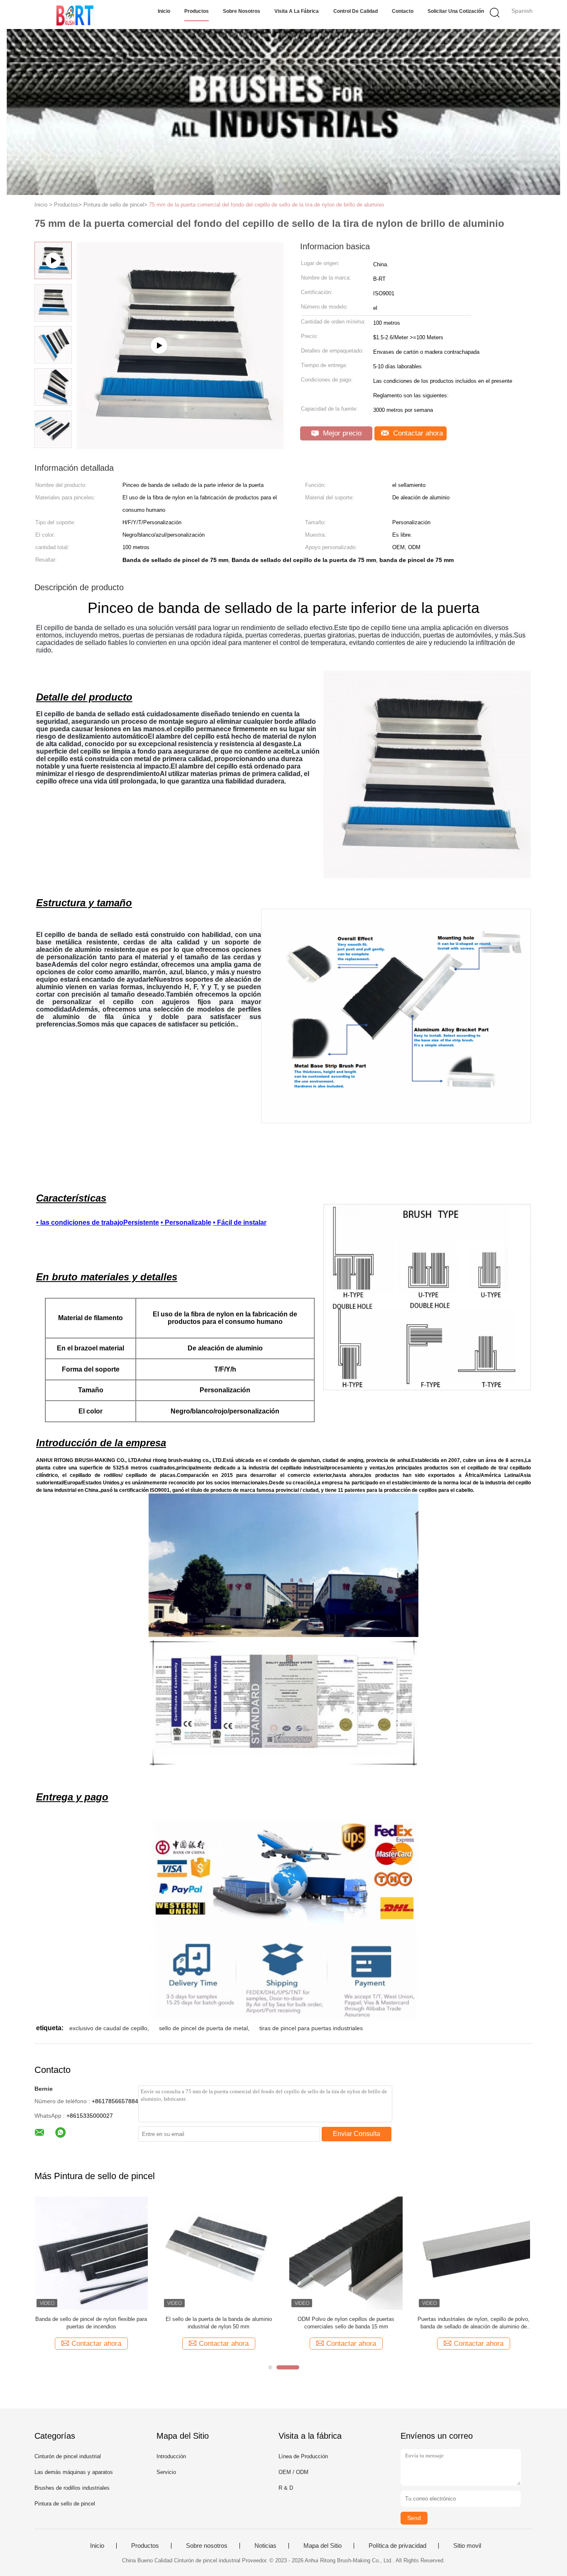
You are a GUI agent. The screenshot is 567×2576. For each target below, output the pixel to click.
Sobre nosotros (242, 11)
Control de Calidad (356, 11)
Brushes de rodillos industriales (72, 2488)
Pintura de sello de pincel (65, 2504)
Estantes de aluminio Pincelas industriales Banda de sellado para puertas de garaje (91, 2323)
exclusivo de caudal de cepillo (108, 2028)
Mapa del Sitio (323, 2546)
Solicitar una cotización (456, 11)
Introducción (171, 2456)
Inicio (164, 11)
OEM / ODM (293, 2472)
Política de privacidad (397, 2546)
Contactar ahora (417, 433)
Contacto (403, 11)
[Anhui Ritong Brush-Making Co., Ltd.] (75, 15)
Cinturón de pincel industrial (68, 2456)
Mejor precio (341, 433)
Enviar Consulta (357, 2134)
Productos (197, 11)
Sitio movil (467, 2546)
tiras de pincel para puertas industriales (311, 2028)
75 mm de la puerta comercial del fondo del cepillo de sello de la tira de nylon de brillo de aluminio (266, 205)
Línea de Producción (303, 2456)
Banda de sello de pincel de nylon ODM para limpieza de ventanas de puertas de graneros (346, 2323)
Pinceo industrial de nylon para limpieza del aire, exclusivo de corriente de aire (219, 2323)
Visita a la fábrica (297, 11)
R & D (286, 2488)
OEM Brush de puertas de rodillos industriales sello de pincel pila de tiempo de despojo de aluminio (474, 2323)
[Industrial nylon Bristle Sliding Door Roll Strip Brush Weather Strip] (180, 446)
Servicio (166, 2472)
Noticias (265, 2546)
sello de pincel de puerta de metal (203, 2028)
